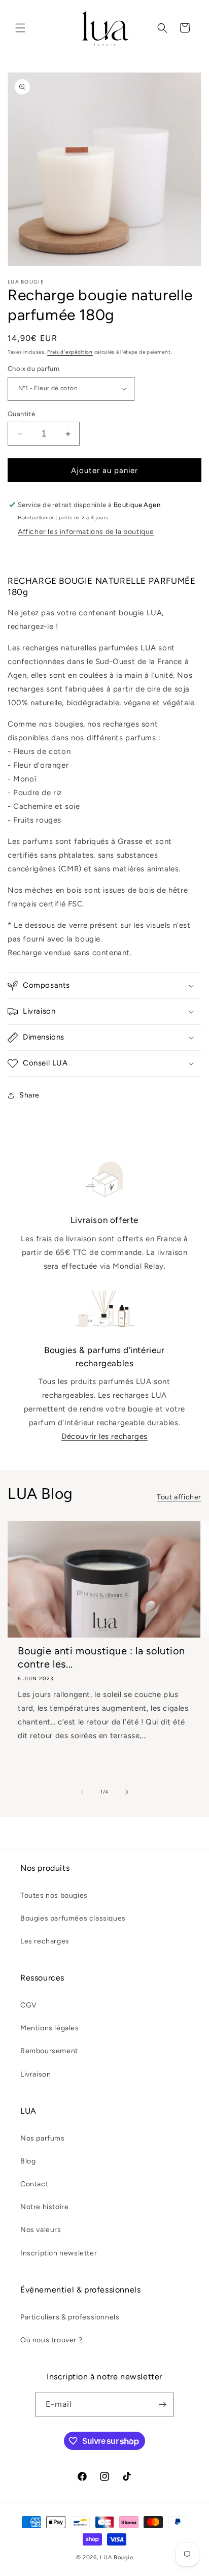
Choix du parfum (33, 369)
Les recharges (45, 1941)
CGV (29, 2005)
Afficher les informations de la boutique (86, 532)
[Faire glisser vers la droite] (127, 1792)
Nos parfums (43, 2138)
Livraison (36, 2074)
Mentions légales (50, 2028)
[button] (20, 28)
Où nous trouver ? (51, 2340)
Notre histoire (44, 2207)
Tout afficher (179, 1497)
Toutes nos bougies (54, 1895)
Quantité (21, 414)
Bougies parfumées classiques (73, 1918)
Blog (28, 2161)
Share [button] (29, 1095)
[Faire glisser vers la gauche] (82, 1792)
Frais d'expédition (70, 352)
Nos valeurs (41, 2230)
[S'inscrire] (162, 2405)
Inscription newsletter (59, 2253)
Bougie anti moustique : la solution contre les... (101, 1657)
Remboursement (49, 2051)
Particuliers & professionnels (70, 2317)
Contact (34, 2184)
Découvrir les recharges (104, 1436)
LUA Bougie (116, 2557)
